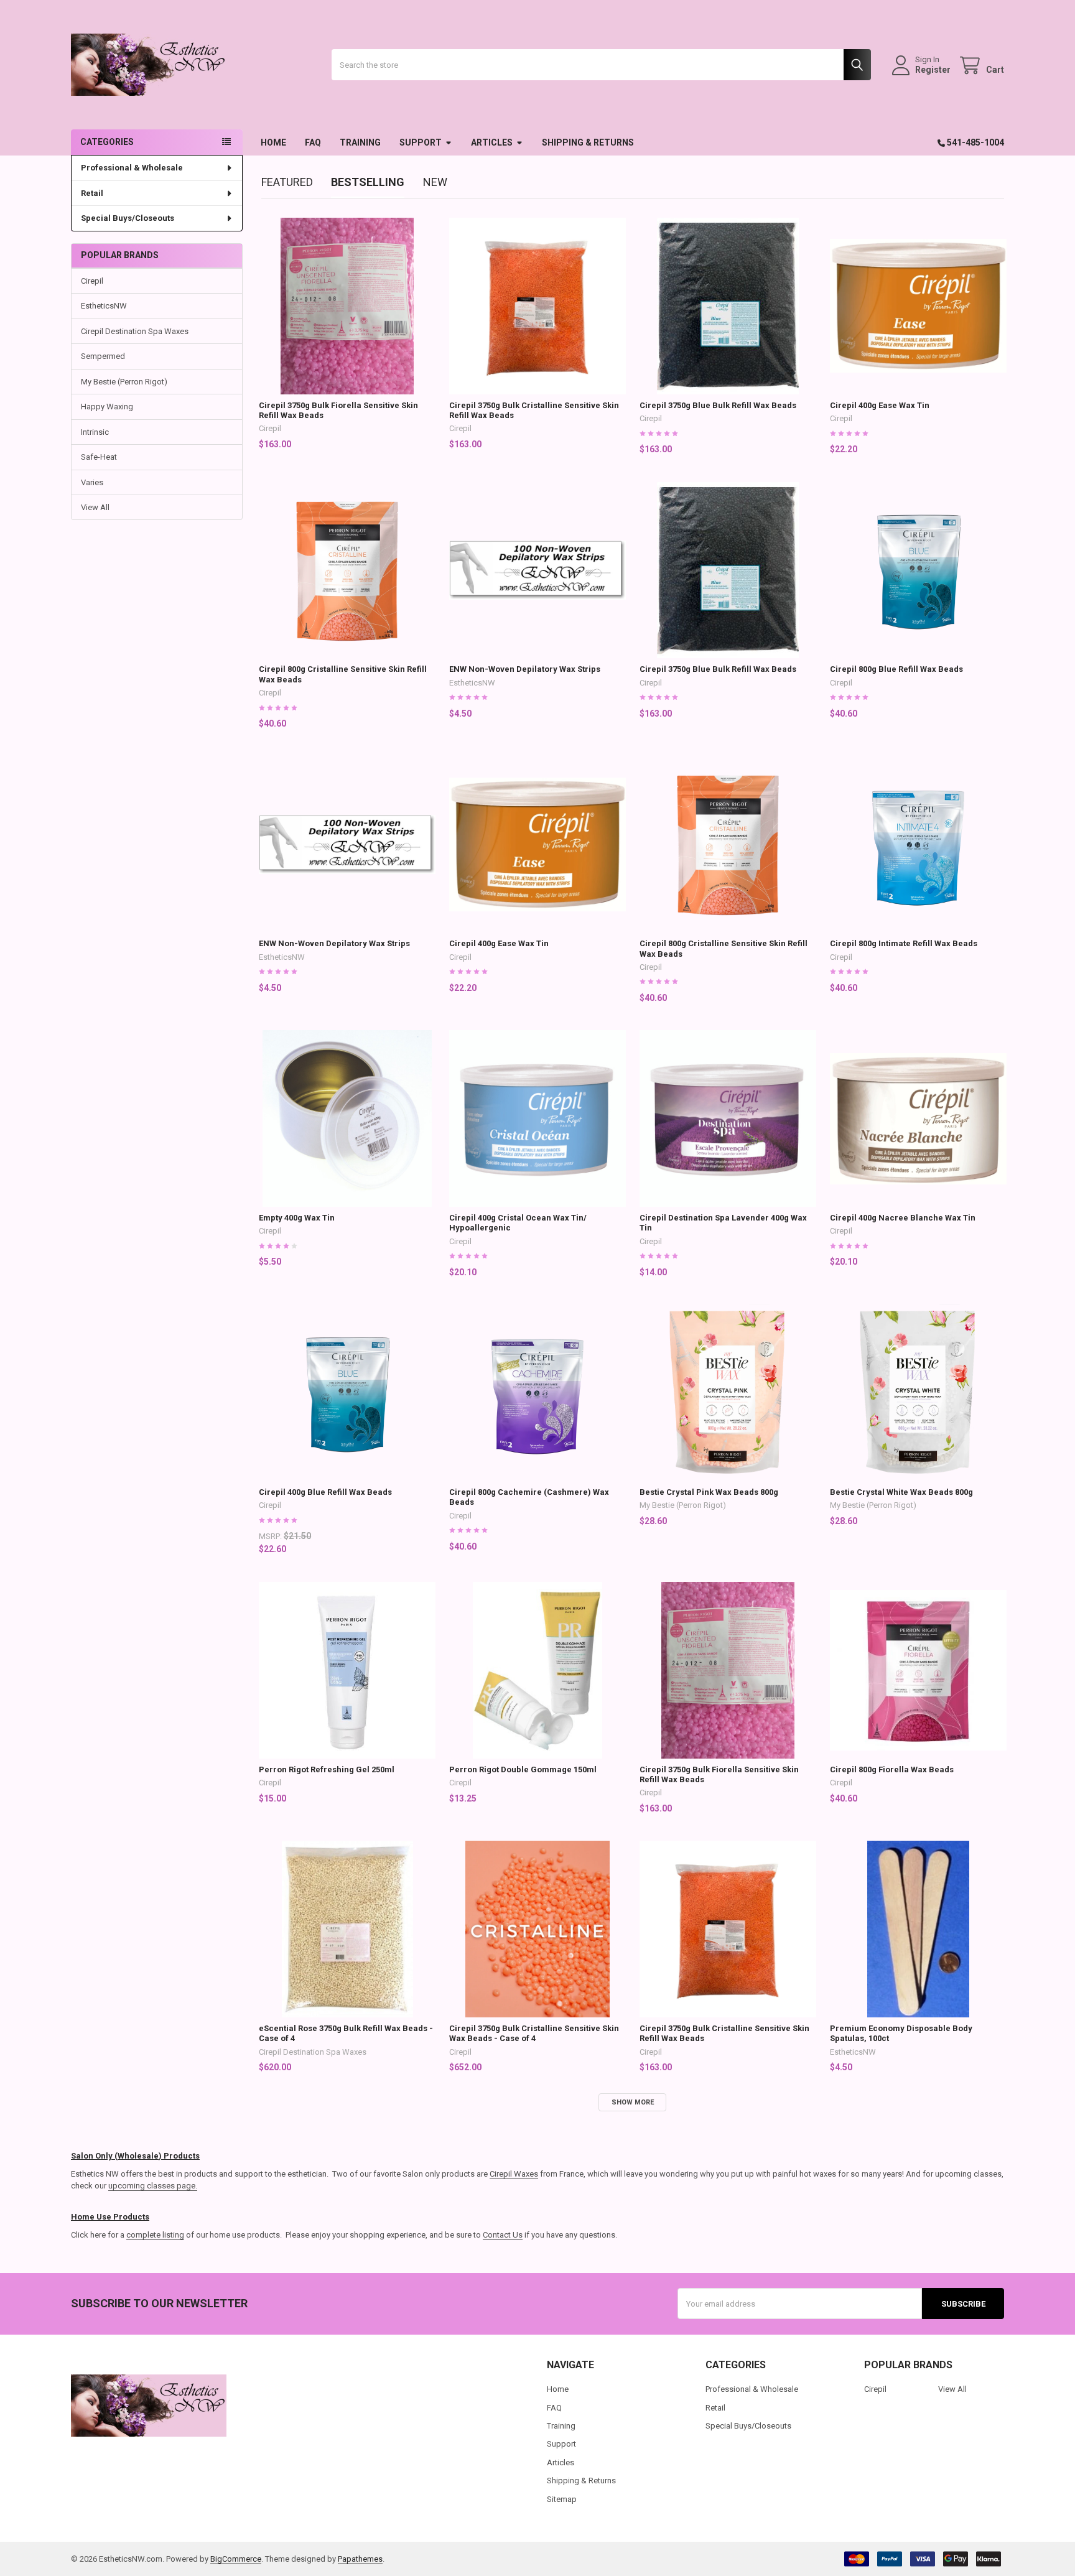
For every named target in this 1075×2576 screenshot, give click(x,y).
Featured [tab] (287, 182)
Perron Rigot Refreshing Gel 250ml (327, 1769)
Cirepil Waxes (514, 2174)
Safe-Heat (99, 457)
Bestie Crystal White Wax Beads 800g (901, 1492)
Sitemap (562, 2499)
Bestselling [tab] (368, 182)
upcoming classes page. (153, 2186)
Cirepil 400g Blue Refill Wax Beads (325, 1492)
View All (95, 507)
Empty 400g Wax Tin (297, 1218)
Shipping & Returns (588, 142)
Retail (92, 193)
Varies (92, 482)
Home (273, 142)
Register (933, 70)
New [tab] (435, 182)
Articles (492, 142)
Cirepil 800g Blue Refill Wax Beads (896, 669)
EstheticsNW (104, 306)
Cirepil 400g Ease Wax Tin (880, 405)
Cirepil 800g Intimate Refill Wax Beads (904, 943)
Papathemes (360, 2559)
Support (421, 142)
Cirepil (92, 281)
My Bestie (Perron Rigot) (124, 382)
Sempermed (103, 356)
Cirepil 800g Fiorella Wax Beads (892, 1769)
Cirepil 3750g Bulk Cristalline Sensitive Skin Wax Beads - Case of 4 (534, 2033)
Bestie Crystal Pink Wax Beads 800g (709, 1492)
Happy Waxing (107, 407)
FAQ (313, 142)
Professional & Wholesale (132, 168)
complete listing (155, 2235)
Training (360, 142)
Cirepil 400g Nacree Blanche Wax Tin (903, 1218)
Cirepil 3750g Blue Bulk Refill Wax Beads (718, 405)
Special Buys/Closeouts (128, 218)
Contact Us (503, 2235)
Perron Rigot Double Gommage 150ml (523, 1769)
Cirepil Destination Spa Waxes (135, 331)
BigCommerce (236, 2559)
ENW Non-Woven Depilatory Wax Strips (525, 669)
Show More (633, 2102)
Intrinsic (95, 432)
